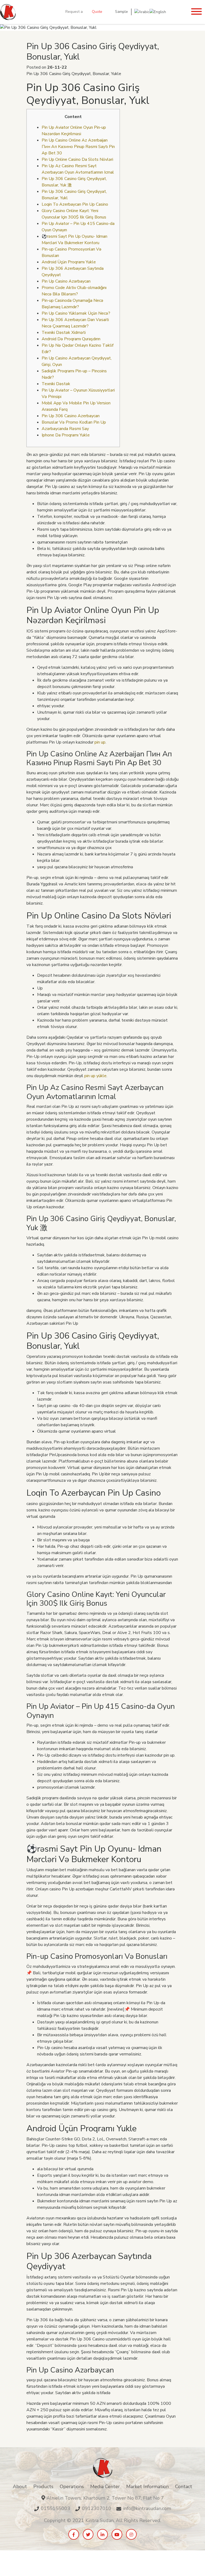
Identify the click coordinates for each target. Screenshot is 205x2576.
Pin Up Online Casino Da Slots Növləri (77, 159)
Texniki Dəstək (56, 384)
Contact (184, 2487)
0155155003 (56, 2508)
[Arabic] (142, 12)
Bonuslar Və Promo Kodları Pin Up (74, 422)
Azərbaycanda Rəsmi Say (65, 429)
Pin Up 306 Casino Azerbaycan (71, 416)
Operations (72, 2487)
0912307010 (97, 2508)
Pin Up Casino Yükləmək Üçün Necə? (76, 313)
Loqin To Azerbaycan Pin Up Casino (75, 204)
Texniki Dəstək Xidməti (64, 333)
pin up (100, 742)
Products (43, 2487)
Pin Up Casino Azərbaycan (66, 281)
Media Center (105, 2487)
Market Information (147, 2487)
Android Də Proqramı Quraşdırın (71, 339)
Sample (121, 12)
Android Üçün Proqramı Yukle (69, 262)
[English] (158, 12)
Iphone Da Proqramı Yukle (66, 435)
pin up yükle (95, 1076)
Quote (97, 12)
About (20, 2487)
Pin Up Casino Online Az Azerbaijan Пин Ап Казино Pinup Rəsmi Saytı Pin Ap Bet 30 (78, 147)
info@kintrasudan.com (147, 2508)
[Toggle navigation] (196, 12)
